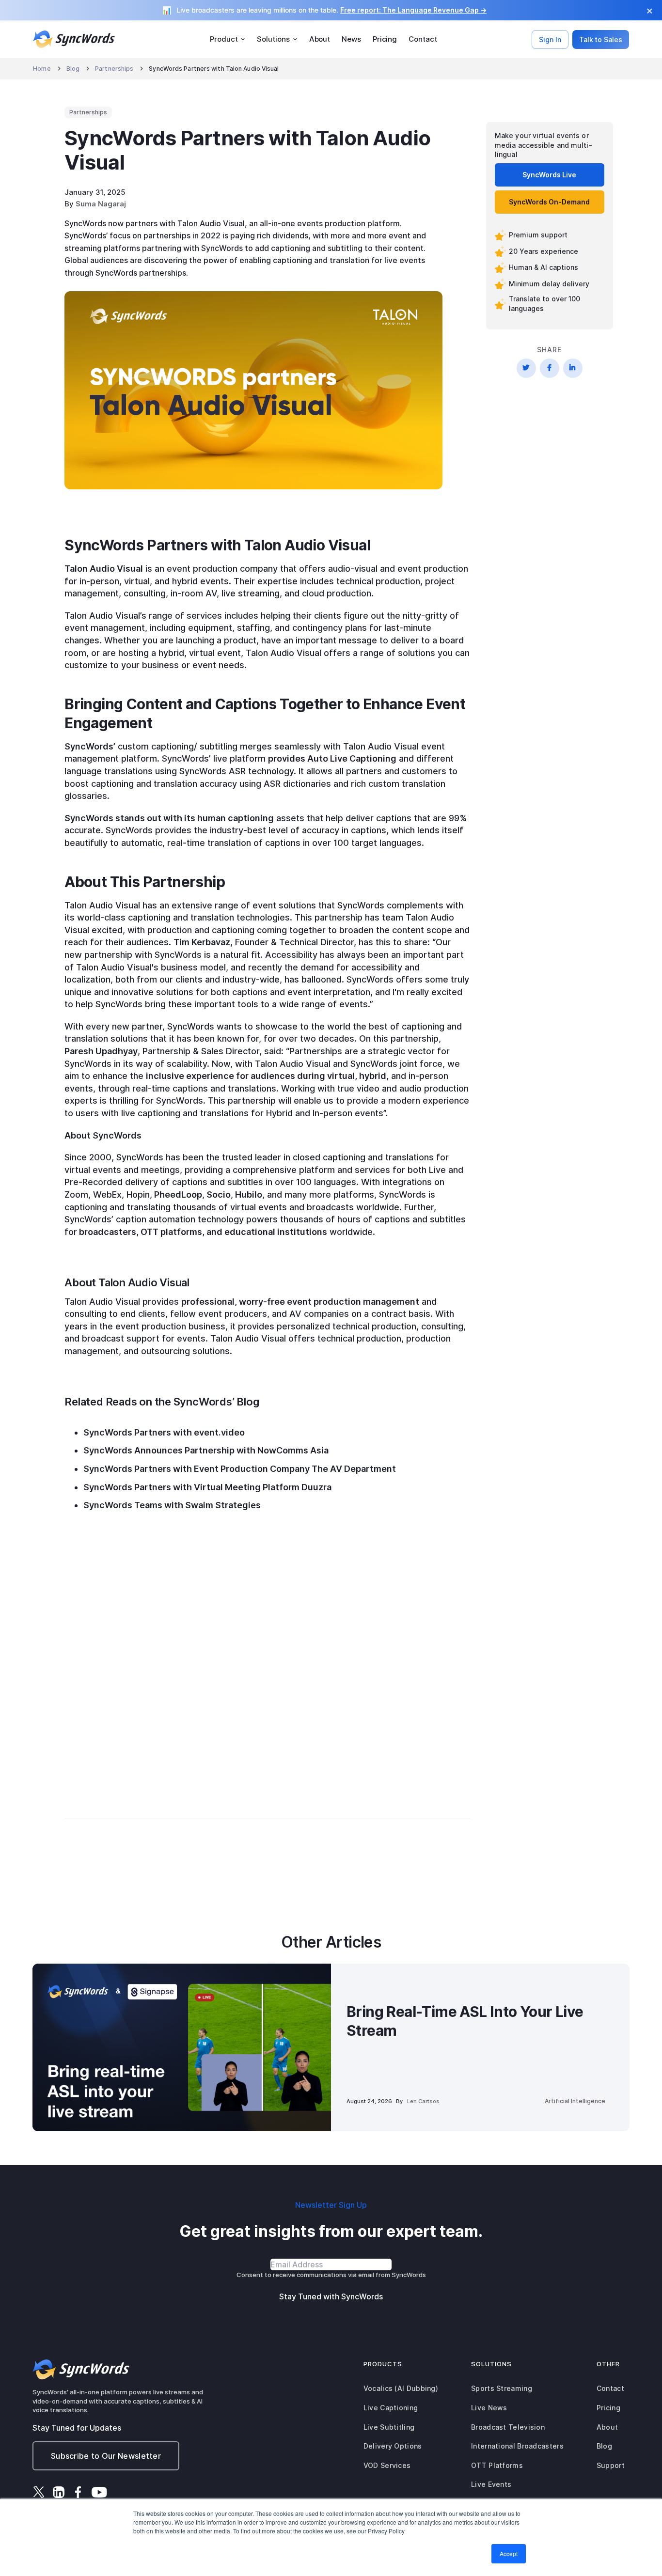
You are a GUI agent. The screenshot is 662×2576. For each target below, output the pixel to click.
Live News (489, 2408)
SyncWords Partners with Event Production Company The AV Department (240, 1469)
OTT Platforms (497, 2465)
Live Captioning (391, 2408)
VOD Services (387, 2465)
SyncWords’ (90, 746)
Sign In (550, 39)
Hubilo (248, 1194)
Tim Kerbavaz (202, 942)
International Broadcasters (517, 2446)
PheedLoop (177, 1194)
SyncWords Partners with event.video (164, 1432)
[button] (228, 39)
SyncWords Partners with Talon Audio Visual (214, 69)
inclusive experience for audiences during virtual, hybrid (266, 1076)
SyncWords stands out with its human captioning (169, 818)
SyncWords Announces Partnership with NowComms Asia (206, 1450)
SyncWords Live (549, 174)
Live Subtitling (389, 2427)
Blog (73, 69)
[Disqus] (268, 1650)
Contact (423, 39)
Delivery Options (393, 2446)
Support (611, 2465)
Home (42, 69)
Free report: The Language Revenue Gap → (413, 10)
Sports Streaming (502, 2388)
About (320, 39)
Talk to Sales (601, 39)
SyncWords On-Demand (549, 201)
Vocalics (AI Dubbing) (401, 2388)
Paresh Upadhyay (101, 1051)
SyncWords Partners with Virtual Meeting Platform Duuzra (207, 1487)
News (351, 39)
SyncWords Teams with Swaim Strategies (173, 1505)
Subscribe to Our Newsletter (106, 2456)
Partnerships (114, 69)
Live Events (491, 2484)
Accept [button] (509, 2553)
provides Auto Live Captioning (332, 758)
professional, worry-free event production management (300, 1302)
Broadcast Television (508, 2427)
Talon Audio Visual (104, 569)
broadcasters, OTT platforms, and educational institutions (202, 1232)
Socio (218, 1194)
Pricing (385, 39)
